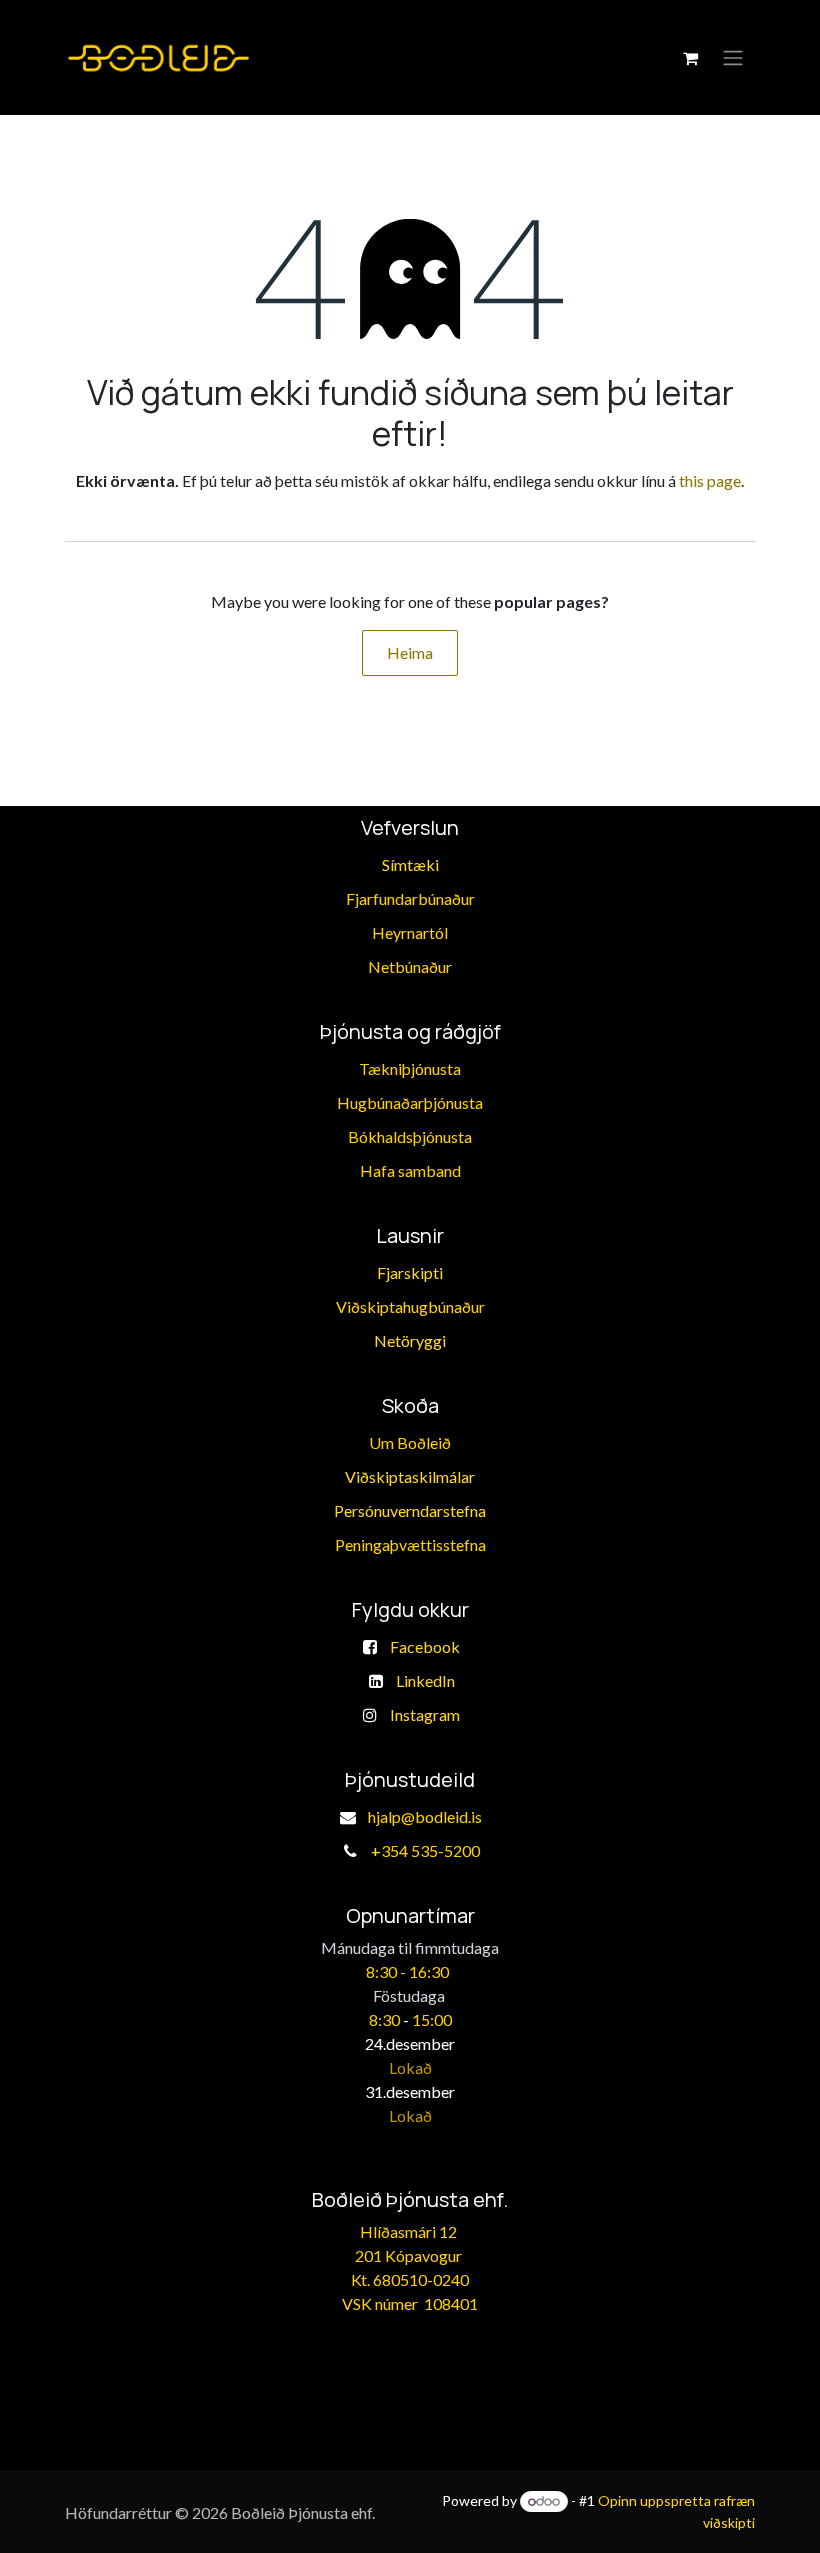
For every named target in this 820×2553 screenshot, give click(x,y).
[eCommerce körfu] (690, 58)
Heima (410, 652)
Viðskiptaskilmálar (410, 1476)
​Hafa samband (410, 1170)
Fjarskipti (410, 1272)
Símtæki (410, 864)
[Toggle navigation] (733, 58)
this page (710, 480)
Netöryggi (410, 1340)
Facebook (425, 1646)
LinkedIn (425, 1680)
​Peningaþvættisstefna (410, 1544)
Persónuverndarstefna (410, 1510)
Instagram (425, 1714)
